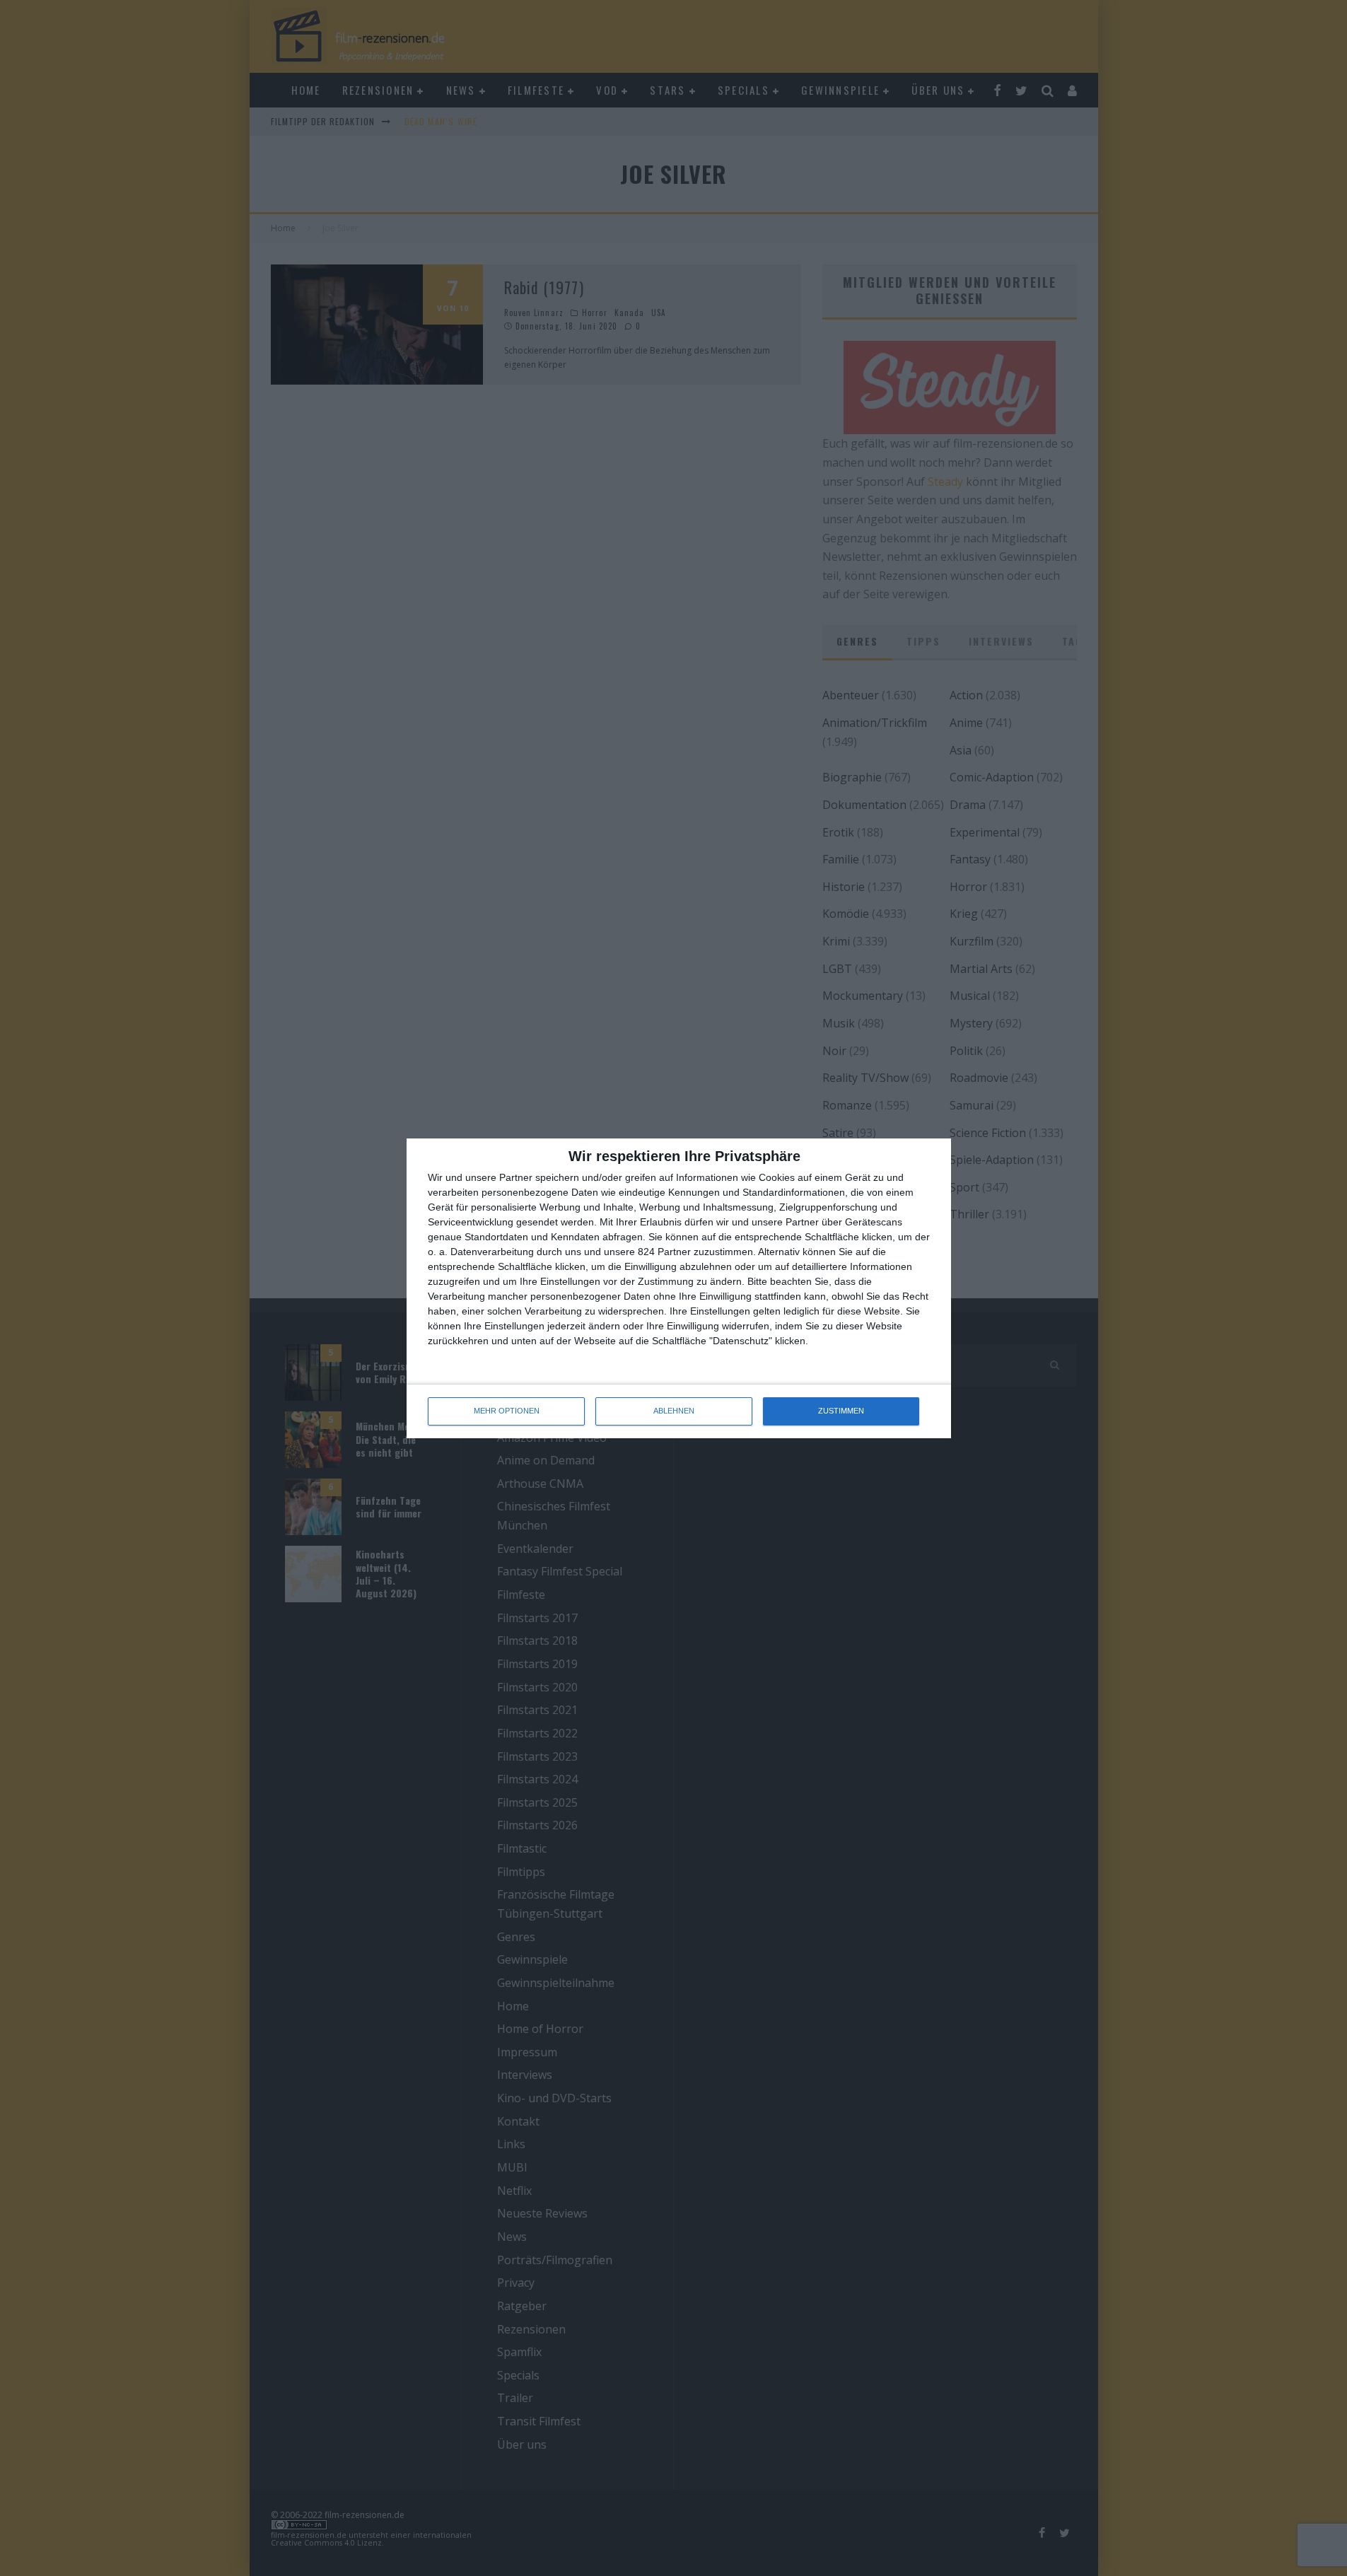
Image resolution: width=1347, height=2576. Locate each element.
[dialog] (679, 1288)
